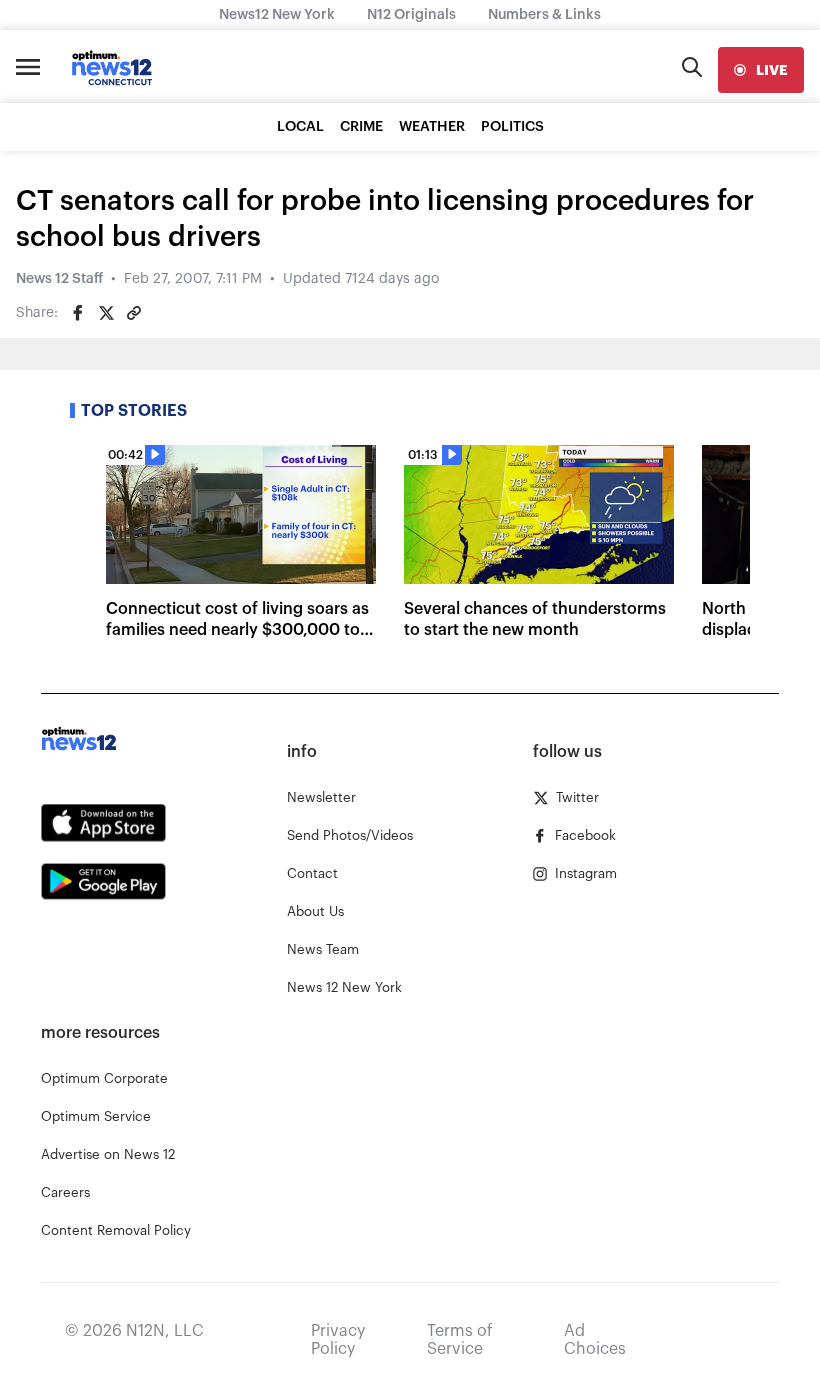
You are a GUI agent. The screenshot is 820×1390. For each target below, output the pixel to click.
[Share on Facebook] (78, 313)
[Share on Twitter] (106, 313)
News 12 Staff (59, 279)
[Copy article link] (134, 313)
